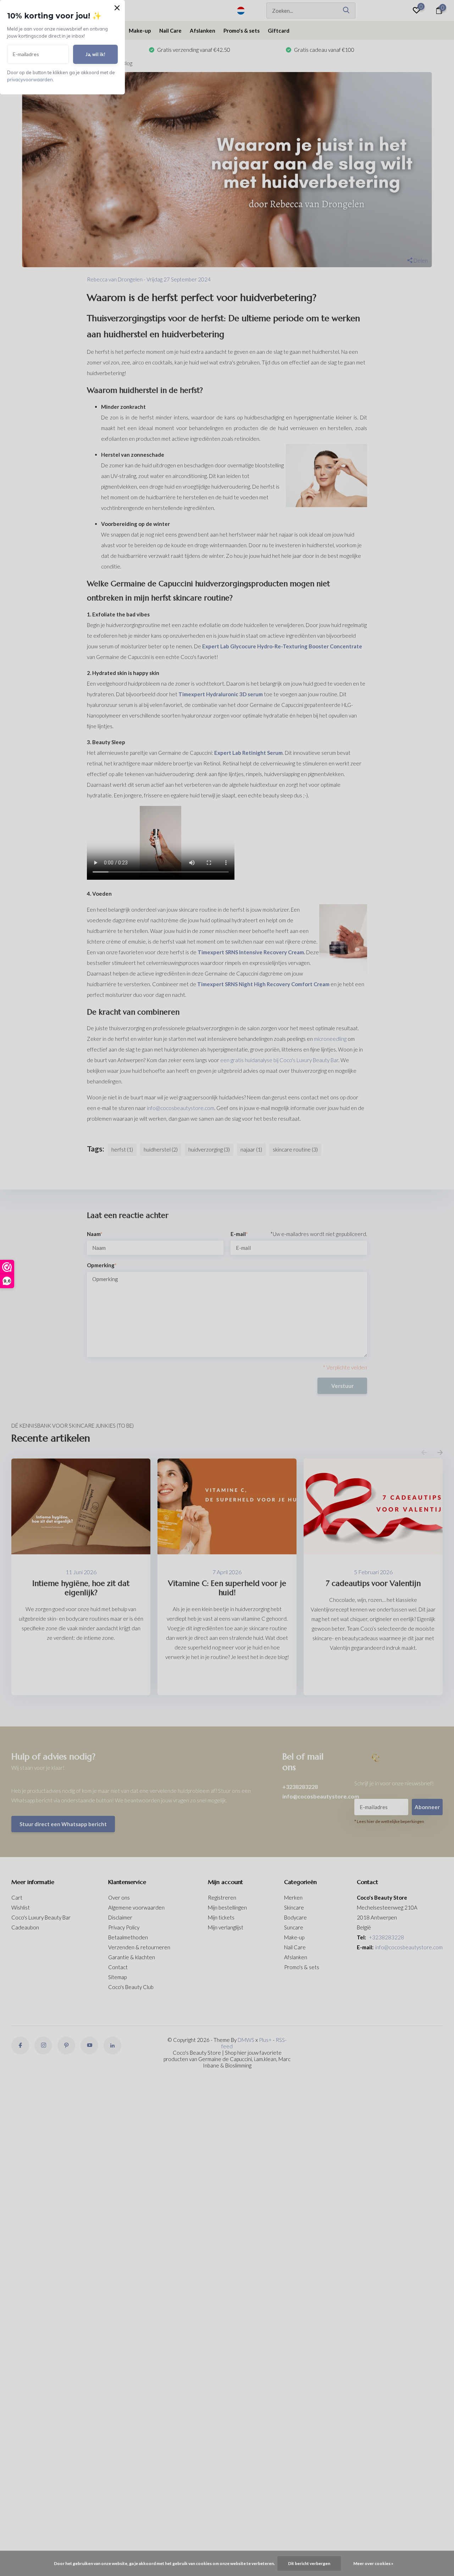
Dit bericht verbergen (309, 2563)
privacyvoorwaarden (30, 79)
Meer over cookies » (373, 2563)
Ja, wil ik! (95, 54)
